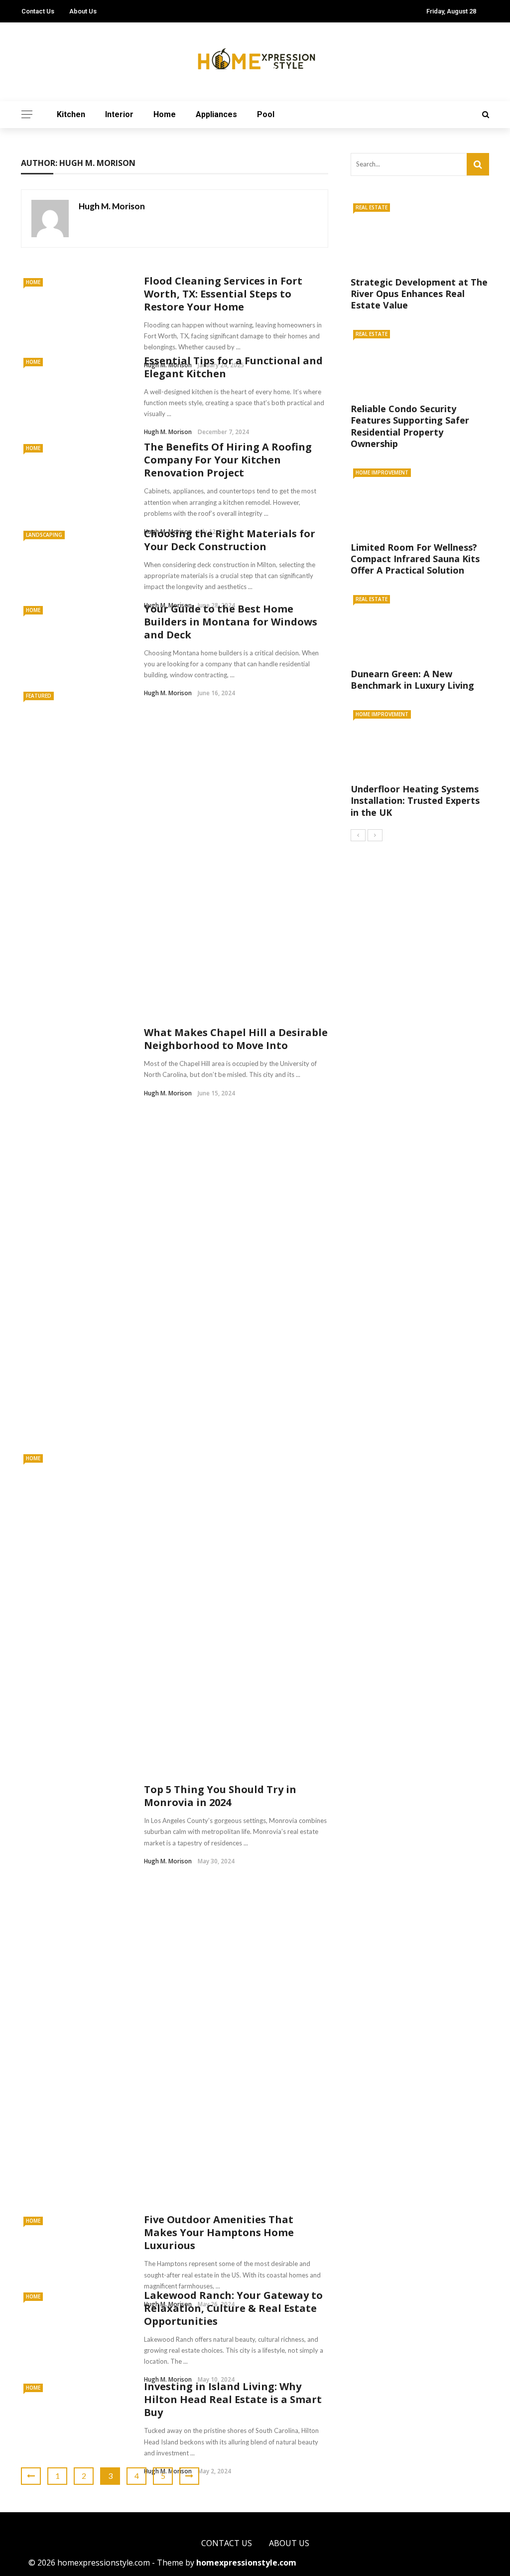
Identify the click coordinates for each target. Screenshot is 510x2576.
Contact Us (38, 11)
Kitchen (71, 114)
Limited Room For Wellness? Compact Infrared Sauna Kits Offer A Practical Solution (415, 559)
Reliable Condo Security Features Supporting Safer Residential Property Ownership (410, 426)
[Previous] (358, 835)
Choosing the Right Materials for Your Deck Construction (230, 540)
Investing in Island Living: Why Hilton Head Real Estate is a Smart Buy (233, 2399)
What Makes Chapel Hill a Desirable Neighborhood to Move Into (236, 1039)
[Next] (375, 835)
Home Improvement (382, 472)
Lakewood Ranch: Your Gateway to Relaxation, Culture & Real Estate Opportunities (233, 2308)
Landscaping (44, 535)
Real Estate (372, 207)
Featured (39, 696)
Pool (266, 114)
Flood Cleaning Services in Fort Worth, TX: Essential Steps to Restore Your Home (223, 294)
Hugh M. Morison (112, 206)
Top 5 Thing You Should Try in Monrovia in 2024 (220, 1796)
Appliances (216, 114)
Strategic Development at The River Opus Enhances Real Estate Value (419, 294)
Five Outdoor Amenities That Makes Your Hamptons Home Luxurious (219, 2232)
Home (165, 114)
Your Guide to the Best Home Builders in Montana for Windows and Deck (231, 622)
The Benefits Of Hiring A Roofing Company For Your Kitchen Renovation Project (228, 460)
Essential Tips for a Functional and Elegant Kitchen (233, 367)
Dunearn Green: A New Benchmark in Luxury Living (412, 680)
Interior (119, 114)
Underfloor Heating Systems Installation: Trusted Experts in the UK (415, 801)
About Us (83, 11)
